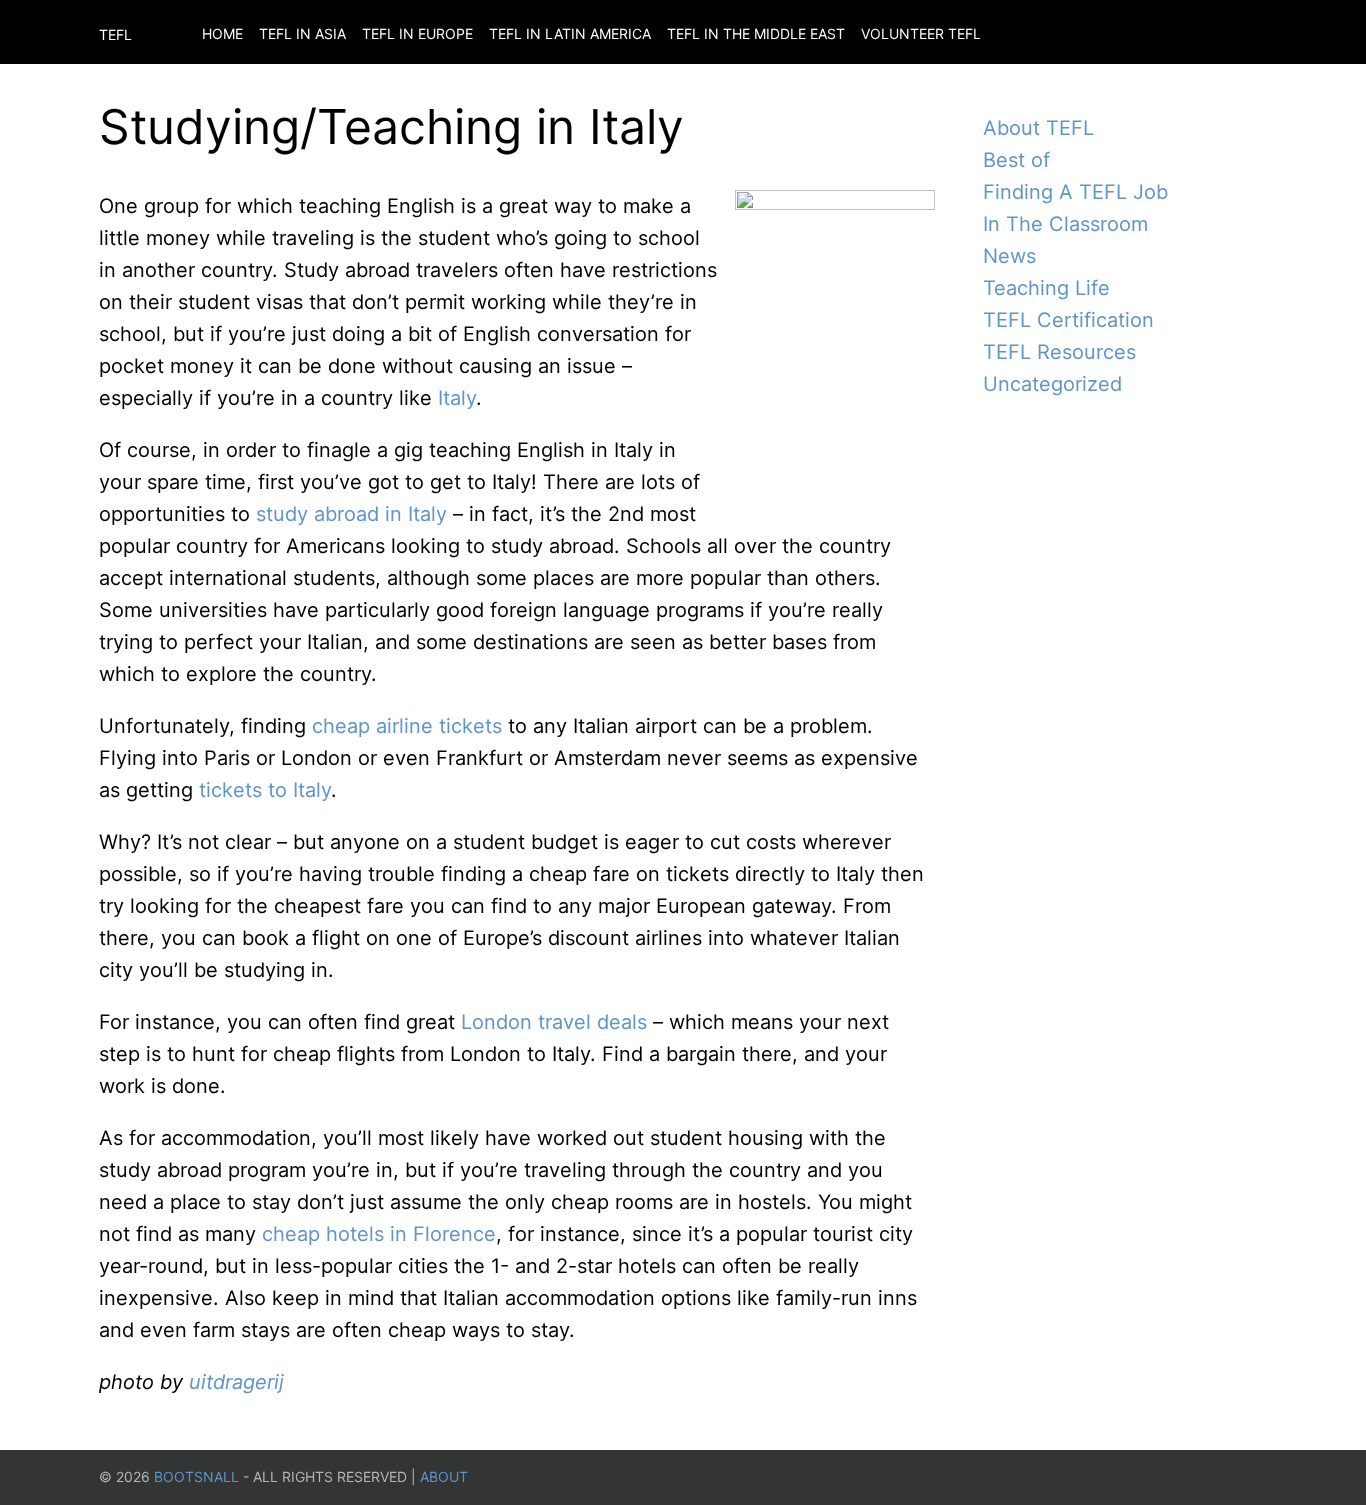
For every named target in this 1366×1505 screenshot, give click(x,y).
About (444, 1476)
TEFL (115, 34)
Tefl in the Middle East (756, 33)
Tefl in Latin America (570, 33)
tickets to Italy (265, 790)
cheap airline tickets (407, 726)
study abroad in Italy (351, 514)
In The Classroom (1065, 224)
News (1009, 256)
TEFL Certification (1068, 320)
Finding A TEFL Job (1075, 192)
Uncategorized (1052, 384)
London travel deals (554, 1022)
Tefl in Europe (417, 33)
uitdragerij (236, 1382)
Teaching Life (1046, 288)
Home (222, 33)
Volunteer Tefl (921, 33)
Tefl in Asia (302, 33)
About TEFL (1038, 128)
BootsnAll (196, 1476)
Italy (457, 398)
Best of (1016, 160)
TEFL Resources (1059, 352)
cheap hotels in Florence (379, 1234)
